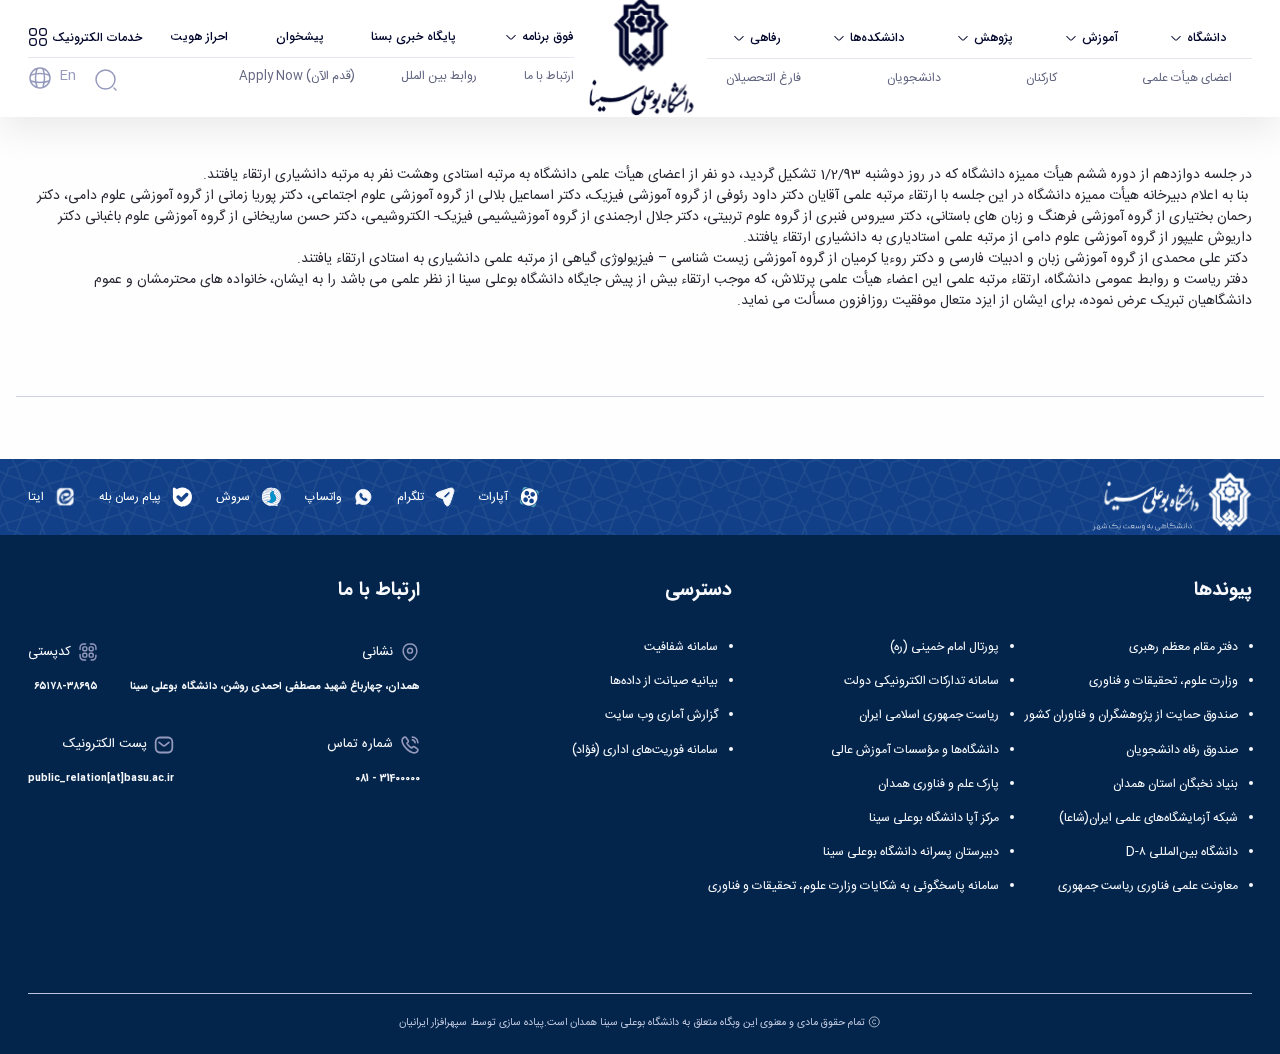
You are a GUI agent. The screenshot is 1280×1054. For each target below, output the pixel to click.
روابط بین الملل (439, 76)
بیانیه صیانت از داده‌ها (664, 681)
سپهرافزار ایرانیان (433, 1022)
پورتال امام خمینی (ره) (944, 647)
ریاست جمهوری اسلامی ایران (929, 715)
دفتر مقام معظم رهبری (1183, 647)
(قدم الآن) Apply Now (297, 76)
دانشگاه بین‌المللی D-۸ (1182, 852)
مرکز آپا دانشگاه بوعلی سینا (934, 818)
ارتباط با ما (549, 76)
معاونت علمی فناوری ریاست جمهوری (1148, 886)
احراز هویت (199, 36)
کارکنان (1041, 78)
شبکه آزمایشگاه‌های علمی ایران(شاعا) (1148, 818)
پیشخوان (300, 36)
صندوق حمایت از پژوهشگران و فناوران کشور (1131, 715)
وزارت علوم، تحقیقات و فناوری (1163, 681)
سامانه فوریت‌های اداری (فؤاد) (645, 750)
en (67, 76)
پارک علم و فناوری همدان (938, 784)
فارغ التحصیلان (763, 78)
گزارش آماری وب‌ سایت (661, 715)
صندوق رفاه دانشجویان (1182, 750)
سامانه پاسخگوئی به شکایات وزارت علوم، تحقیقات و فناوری (853, 886)
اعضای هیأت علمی (1187, 78)
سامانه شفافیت (681, 647)
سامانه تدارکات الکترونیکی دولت (921, 681)
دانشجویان (914, 78)
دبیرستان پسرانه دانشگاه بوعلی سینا (911, 852)
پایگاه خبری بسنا (413, 36)
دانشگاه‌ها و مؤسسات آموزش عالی (915, 750)
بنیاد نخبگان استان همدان (1175, 784)
